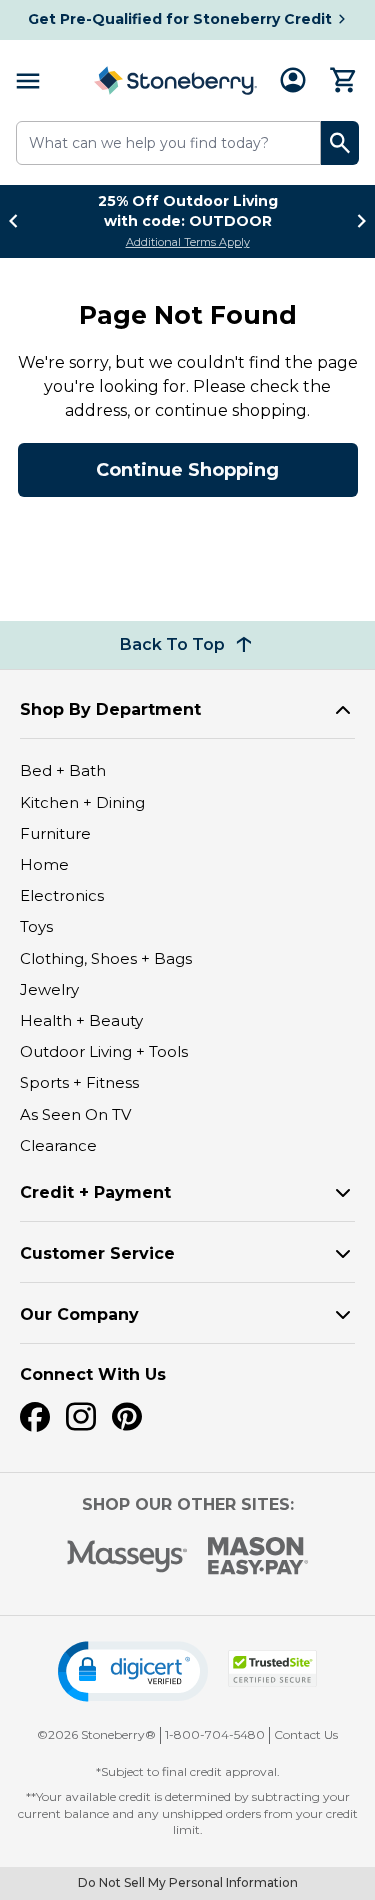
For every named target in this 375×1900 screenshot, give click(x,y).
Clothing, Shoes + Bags (106, 958)
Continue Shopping (187, 470)
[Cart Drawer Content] (344, 80)
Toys (36, 926)
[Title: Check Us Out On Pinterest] (127, 1417)
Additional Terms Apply (188, 242)
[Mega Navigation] (28, 80)
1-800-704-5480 (215, 1734)
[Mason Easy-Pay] (258, 1556)
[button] (133, 1671)
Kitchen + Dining (82, 802)
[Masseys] (127, 1556)
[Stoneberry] (175, 80)
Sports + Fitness (79, 1082)
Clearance (58, 1145)
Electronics (62, 895)
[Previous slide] (19, 221)
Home (44, 864)
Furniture (55, 833)
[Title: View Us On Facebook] (35, 1417)
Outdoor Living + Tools (104, 1051)
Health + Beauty (81, 1020)
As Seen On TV (75, 1114)
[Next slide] (356, 221)
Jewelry (49, 989)
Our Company (79, 1314)
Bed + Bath (63, 770)
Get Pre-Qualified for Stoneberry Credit (180, 19)
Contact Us (306, 1734)
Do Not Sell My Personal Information (188, 1882)
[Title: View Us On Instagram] (81, 1417)
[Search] (340, 143)
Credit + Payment (95, 1192)
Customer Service (97, 1253)
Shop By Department (110, 709)
